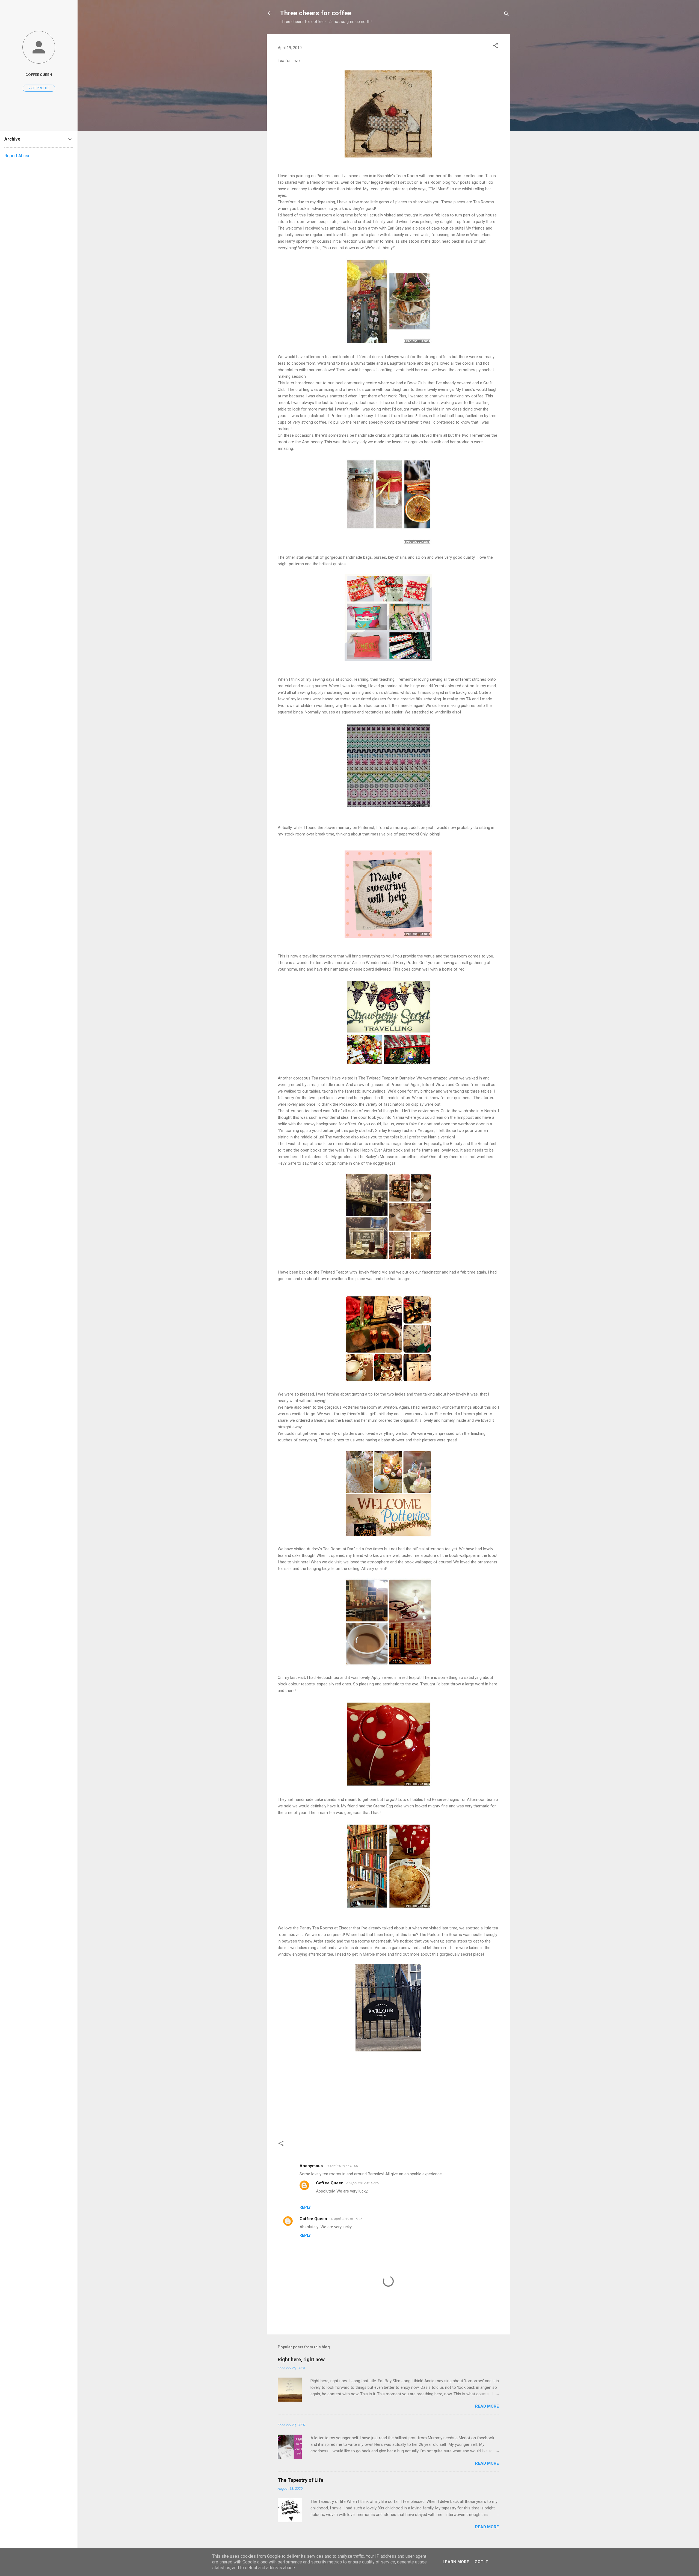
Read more (487, 2406)
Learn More (456, 2562)
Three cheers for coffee (316, 13)
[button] (496, 47)
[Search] (507, 15)
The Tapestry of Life (300, 2480)
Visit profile (39, 88)
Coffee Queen (330, 2183)
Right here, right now (301, 2359)
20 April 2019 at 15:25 (362, 2183)
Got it (481, 2562)
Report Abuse (17, 156)
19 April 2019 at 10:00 (341, 2166)
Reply (305, 2207)
